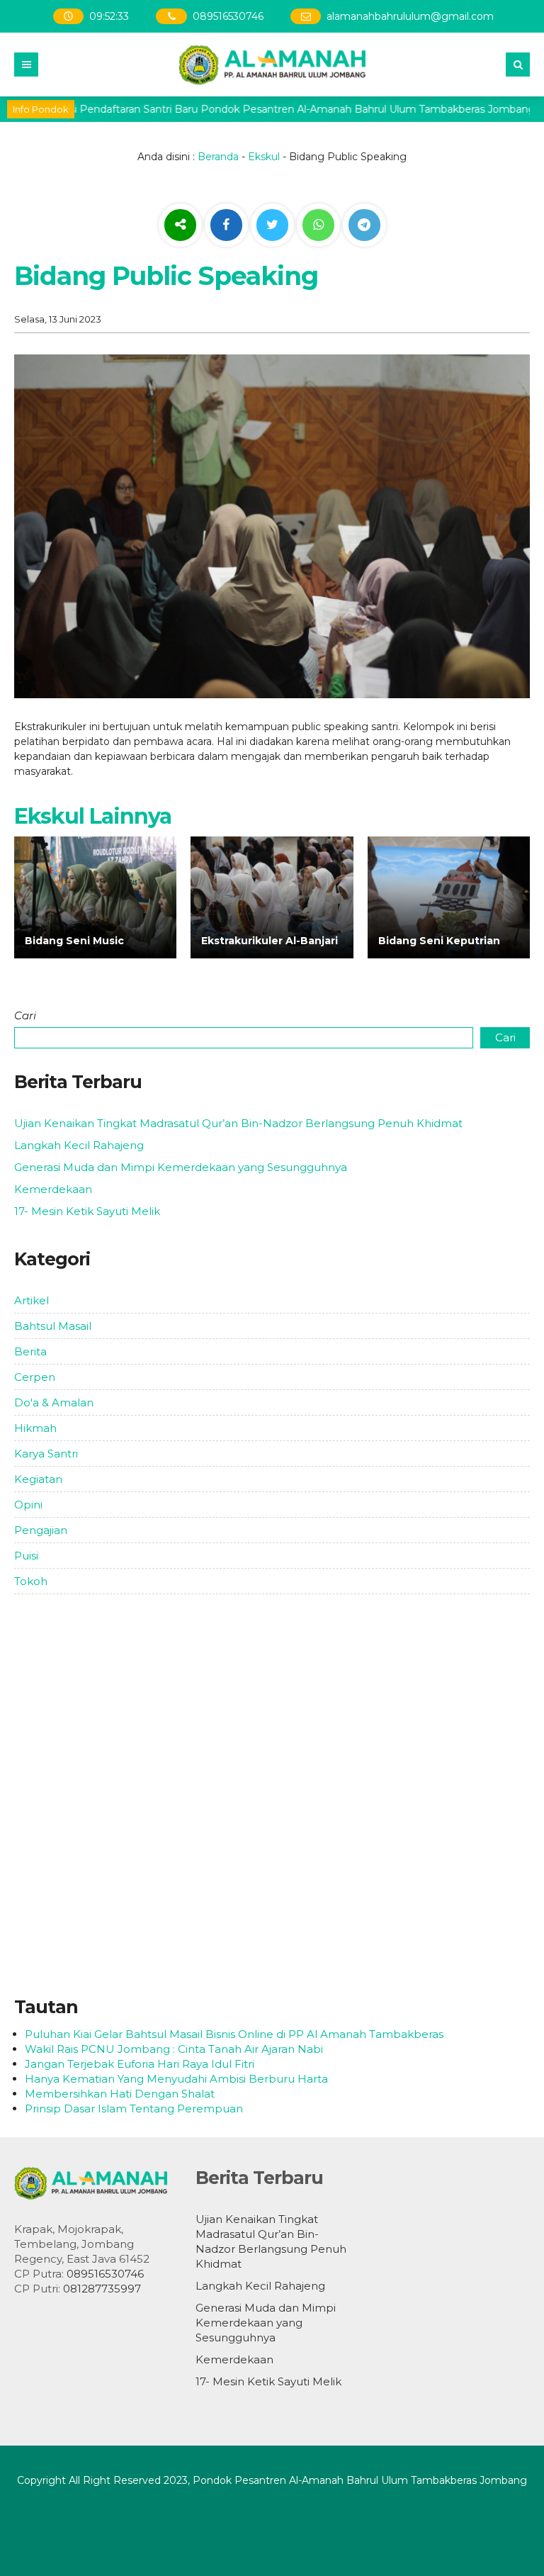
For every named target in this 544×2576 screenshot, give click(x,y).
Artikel (32, 1300)
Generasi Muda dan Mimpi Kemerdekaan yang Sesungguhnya (181, 1167)
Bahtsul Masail (53, 1326)
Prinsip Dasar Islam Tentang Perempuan (134, 2109)
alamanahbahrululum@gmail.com (411, 16)
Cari (25, 1015)
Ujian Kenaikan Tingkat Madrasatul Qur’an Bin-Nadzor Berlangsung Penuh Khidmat (238, 1123)
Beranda (218, 157)
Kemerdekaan (53, 1189)
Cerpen (35, 1377)
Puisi (26, 1556)
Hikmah (35, 1428)
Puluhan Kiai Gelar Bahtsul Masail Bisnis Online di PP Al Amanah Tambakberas (234, 2034)
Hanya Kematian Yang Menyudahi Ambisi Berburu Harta (176, 2079)
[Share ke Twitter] (274, 225)
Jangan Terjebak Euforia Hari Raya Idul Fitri (140, 2064)
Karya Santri (46, 1454)
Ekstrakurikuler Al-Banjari (270, 941)
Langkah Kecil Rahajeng (79, 1145)
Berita (30, 1351)
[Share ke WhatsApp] (318, 227)
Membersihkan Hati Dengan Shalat (120, 2094)
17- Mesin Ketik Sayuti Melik (87, 1211)
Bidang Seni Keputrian (439, 941)
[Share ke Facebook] (228, 225)
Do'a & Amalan (54, 1402)
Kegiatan (38, 1479)
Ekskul (264, 157)
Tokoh (31, 1581)
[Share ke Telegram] (364, 225)
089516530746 (228, 16)
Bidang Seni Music (74, 941)
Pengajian (41, 1530)
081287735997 (102, 2289)
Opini (28, 1505)
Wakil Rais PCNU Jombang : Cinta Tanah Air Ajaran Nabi (174, 2049)
